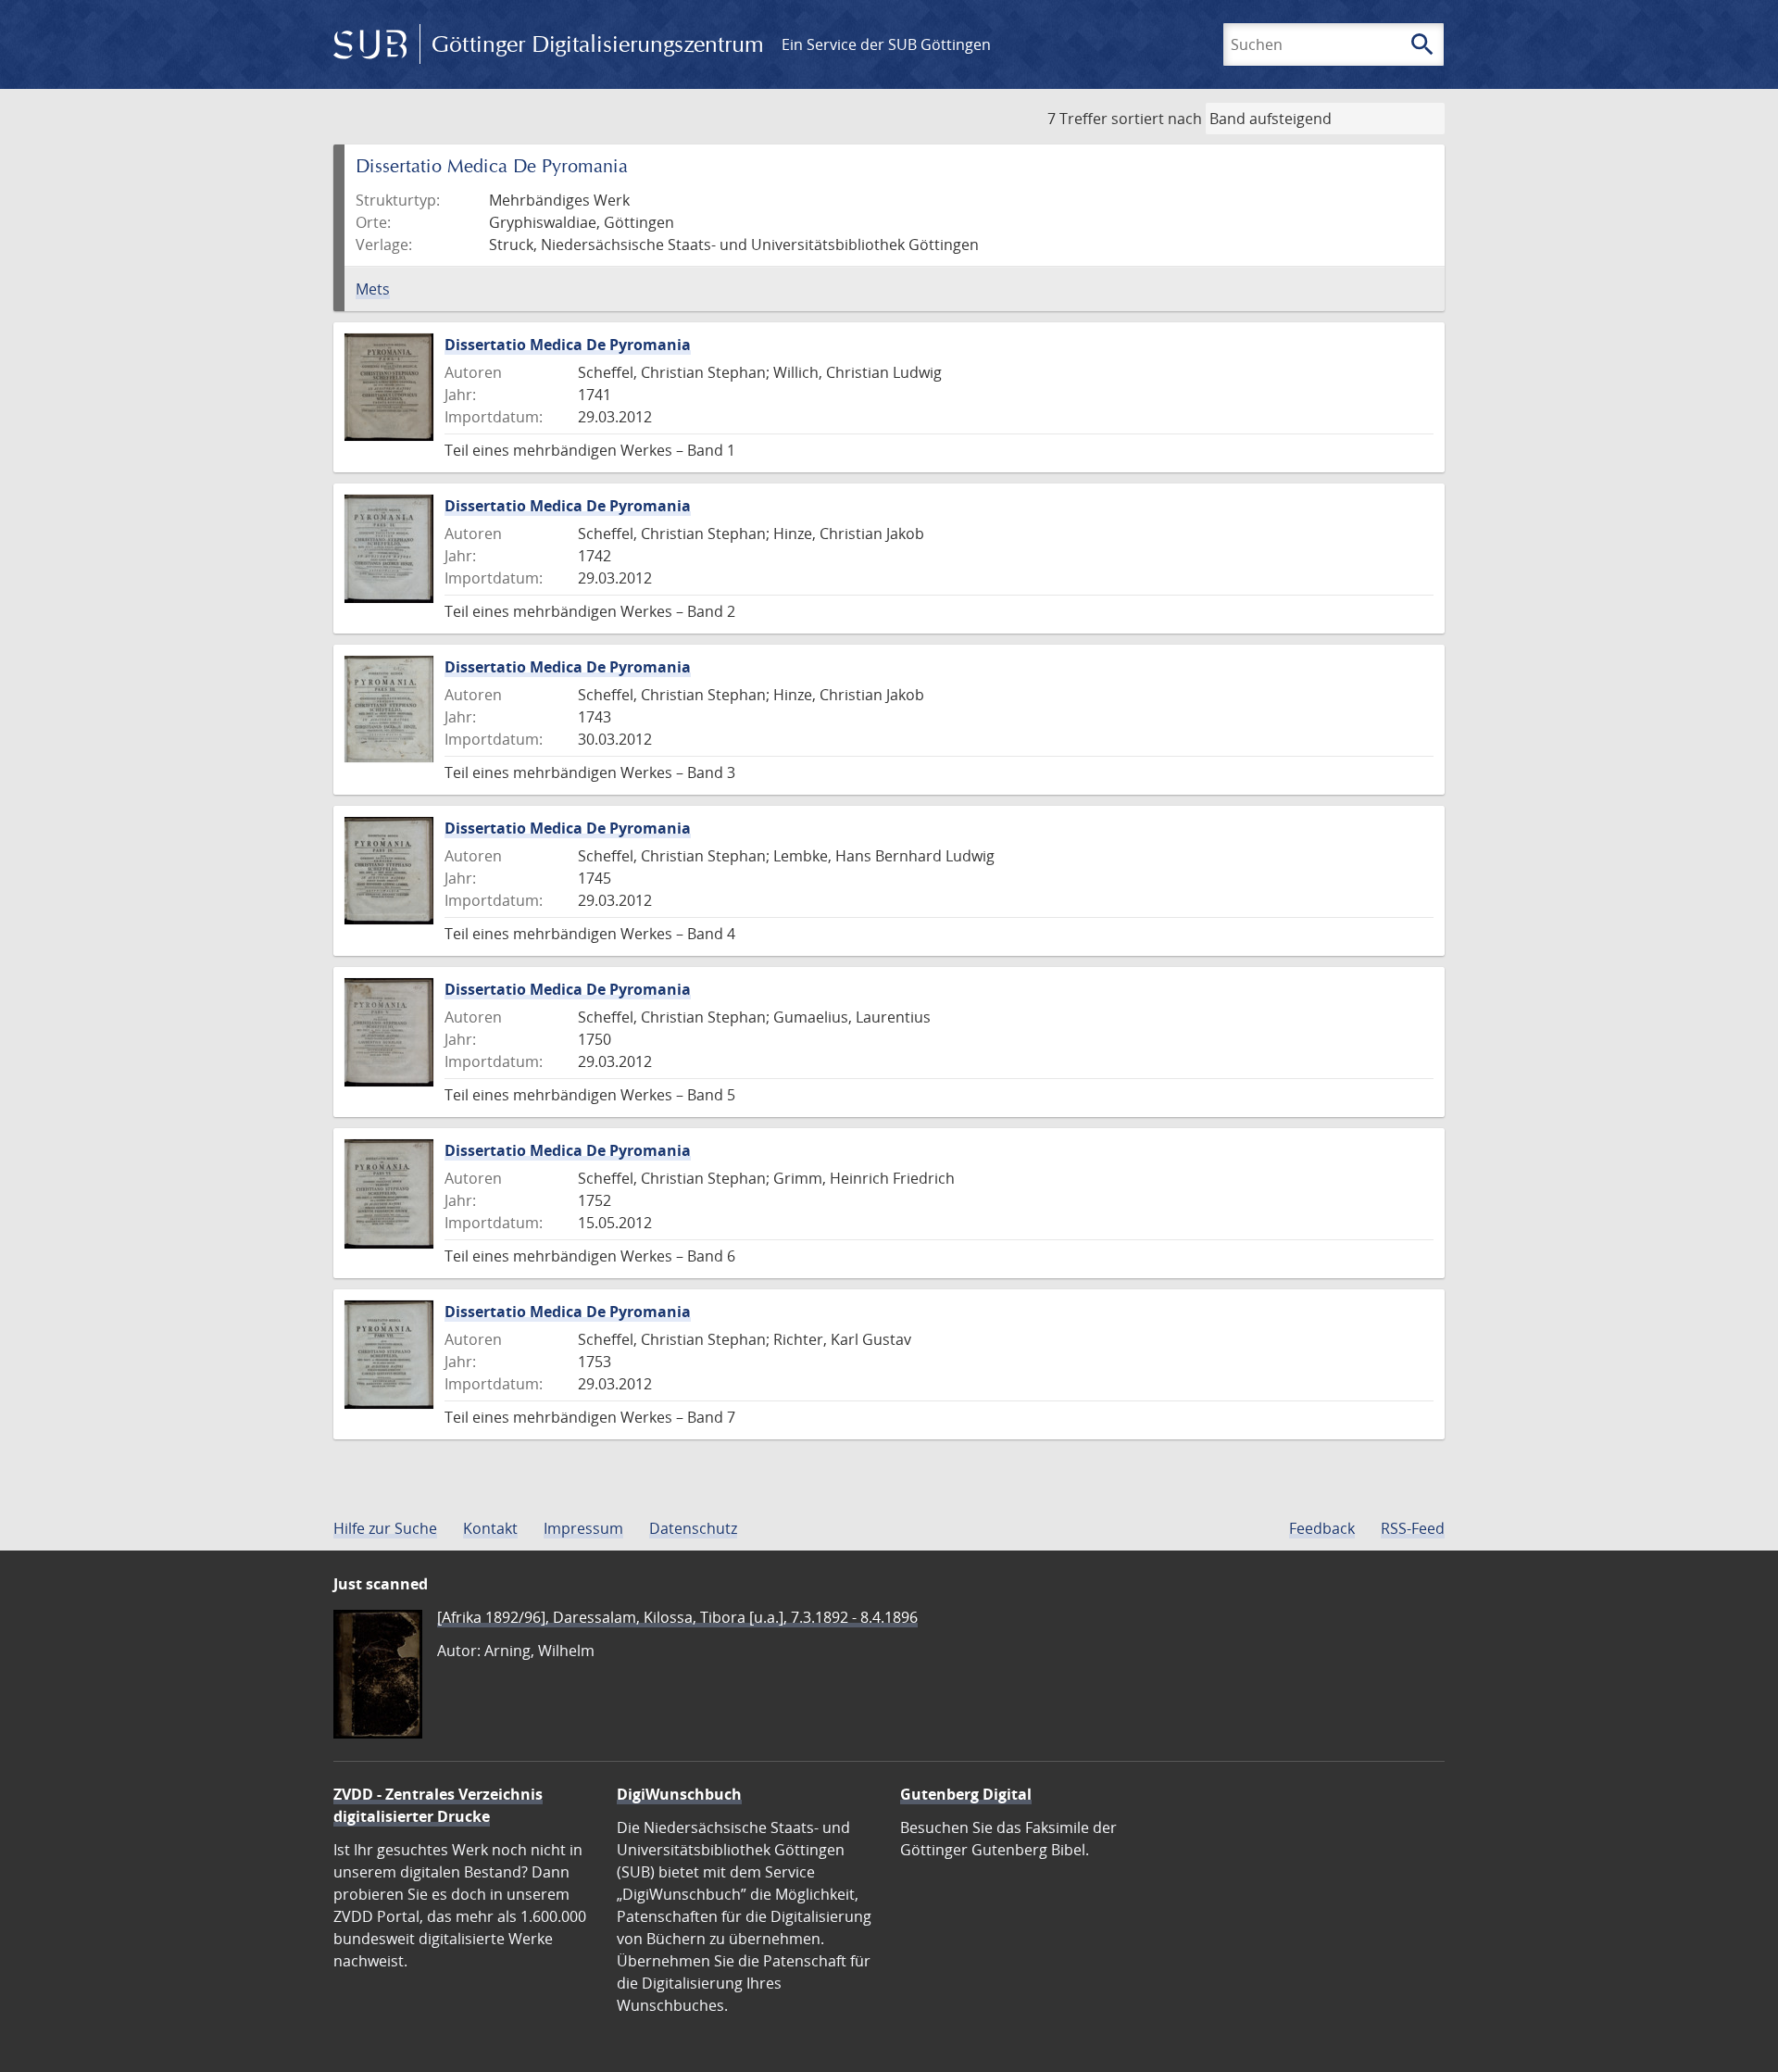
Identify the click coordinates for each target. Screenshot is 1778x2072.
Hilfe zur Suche (385, 1528)
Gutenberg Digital (966, 1794)
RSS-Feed (1413, 1528)
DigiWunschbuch (679, 1794)
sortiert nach (1157, 119)
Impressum (583, 1528)
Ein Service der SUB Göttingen (886, 44)
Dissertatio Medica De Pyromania (568, 345)
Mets (373, 289)
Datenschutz (693, 1528)
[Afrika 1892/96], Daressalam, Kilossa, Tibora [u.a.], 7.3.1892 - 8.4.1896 (677, 1617)
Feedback (1322, 1528)
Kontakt (490, 1528)
